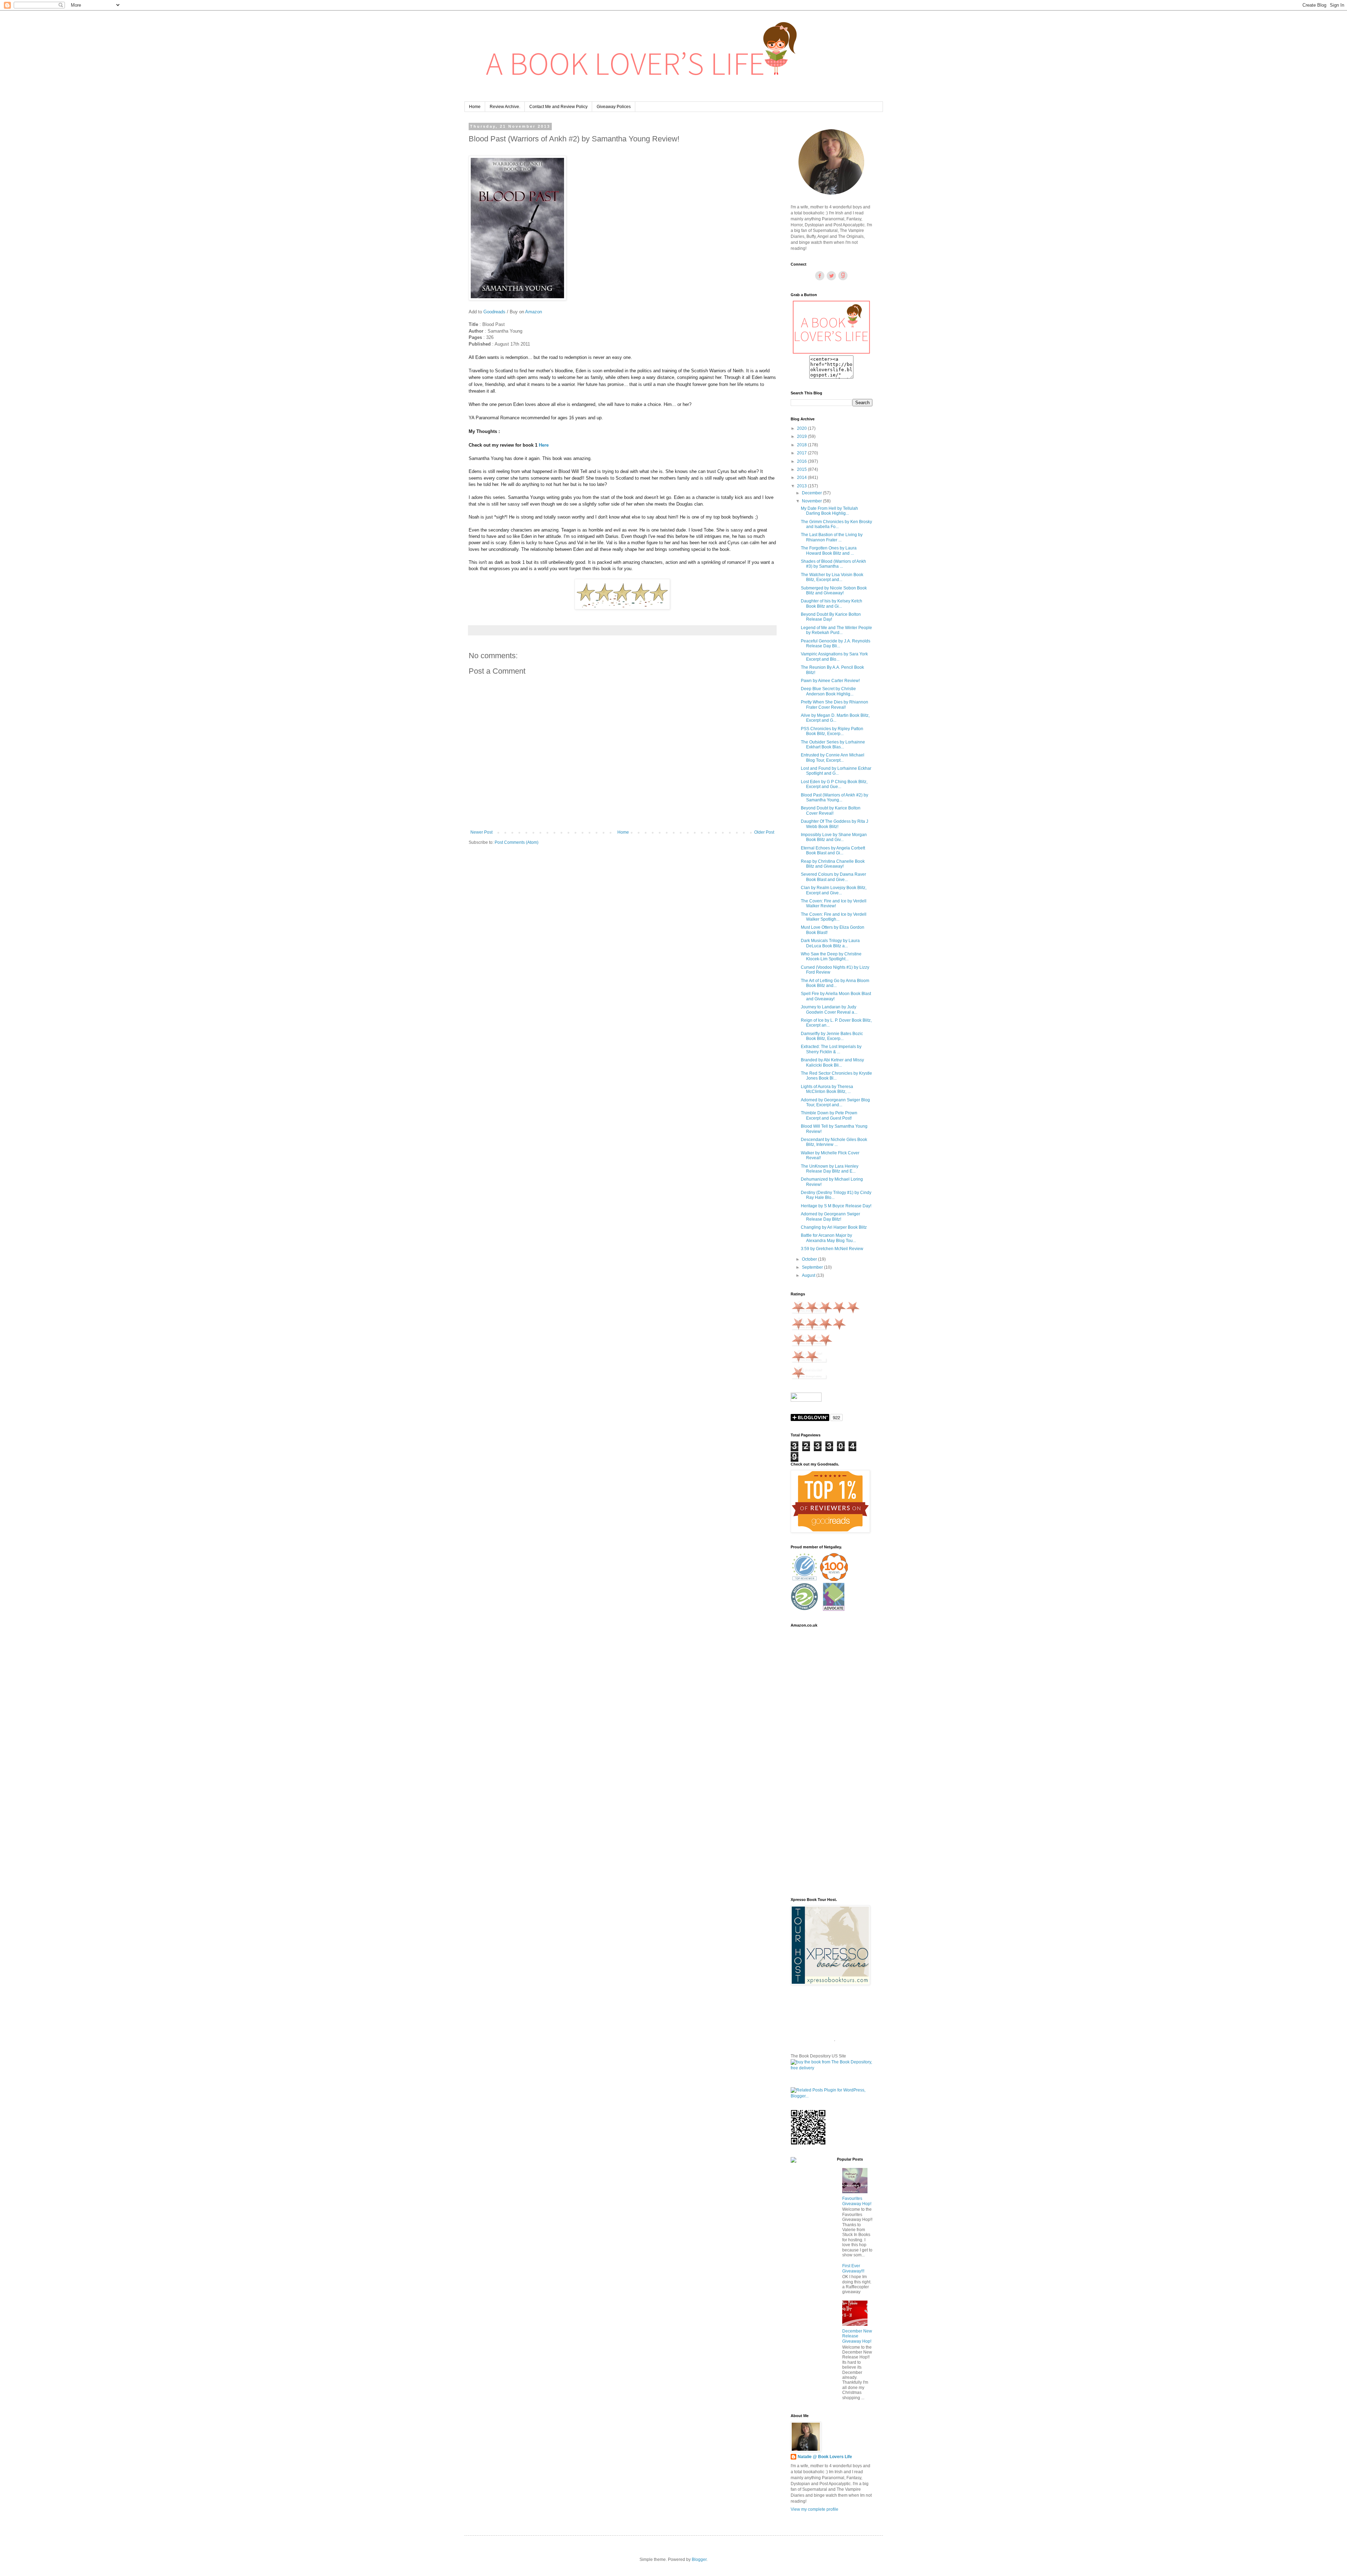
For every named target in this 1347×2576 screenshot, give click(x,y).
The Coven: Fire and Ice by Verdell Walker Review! (834, 903)
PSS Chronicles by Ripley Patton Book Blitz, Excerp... (832, 731)
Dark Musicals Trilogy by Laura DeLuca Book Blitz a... (830, 943)
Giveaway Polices (614, 107)
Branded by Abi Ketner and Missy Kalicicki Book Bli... (832, 1062)
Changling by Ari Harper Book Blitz (834, 1227)
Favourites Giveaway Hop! (857, 2201)
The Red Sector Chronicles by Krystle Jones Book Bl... (836, 1076)
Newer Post (481, 832)
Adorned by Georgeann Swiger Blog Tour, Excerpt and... (835, 1102)
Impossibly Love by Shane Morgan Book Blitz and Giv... (834, 837)
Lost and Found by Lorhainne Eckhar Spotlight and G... (836, 771)
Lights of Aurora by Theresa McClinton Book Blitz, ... (827, 1089)
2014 (802, 478)
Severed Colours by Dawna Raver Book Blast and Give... (833, 877)
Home (475, 107)
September (813, 1267)
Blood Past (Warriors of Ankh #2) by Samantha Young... (835, 798)
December (812, 493)
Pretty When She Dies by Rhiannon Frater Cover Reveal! (835, 705)
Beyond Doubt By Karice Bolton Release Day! (831, 617)
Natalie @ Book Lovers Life (825, 2457)
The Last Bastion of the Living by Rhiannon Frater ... (832, 537)
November (812, 501)
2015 (802, 469)
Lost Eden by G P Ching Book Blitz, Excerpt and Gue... (834, 784)
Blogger (699, 2560)
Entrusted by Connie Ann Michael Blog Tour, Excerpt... (833, 758)
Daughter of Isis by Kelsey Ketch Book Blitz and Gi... (832, 603)
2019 (802, 436)
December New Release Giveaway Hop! (857, 2336)
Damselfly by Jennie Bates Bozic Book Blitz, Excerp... (832, 1036)
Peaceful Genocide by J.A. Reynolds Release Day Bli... (836, 643)
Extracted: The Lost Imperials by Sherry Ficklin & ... (831, 1049)
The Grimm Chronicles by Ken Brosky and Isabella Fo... (836, 524)
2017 (802, 453)
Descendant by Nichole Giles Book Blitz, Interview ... (834, 1142)
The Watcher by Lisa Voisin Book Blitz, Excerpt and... (832, 577)
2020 (802, 428)
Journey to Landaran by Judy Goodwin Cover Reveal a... (829, 1009)
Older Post (764, 832)
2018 (802, 445)
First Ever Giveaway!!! (853, 2268)
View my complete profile (815, 2509)
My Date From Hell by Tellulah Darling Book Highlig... (829, 511)
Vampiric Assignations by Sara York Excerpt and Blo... (834, 656)
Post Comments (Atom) (517, 842)
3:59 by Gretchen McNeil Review (832, 1249)
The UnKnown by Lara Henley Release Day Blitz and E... (830, 1169)
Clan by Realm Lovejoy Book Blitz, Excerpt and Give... (834, 890)
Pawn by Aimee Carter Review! (830, 681)
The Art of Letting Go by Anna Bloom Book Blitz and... (835, 983)
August (809, 1275)
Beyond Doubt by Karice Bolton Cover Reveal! (831, 810)
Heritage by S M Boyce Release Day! (836, 1206)
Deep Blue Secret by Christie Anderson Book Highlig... (828, 691)
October (810, 1259)
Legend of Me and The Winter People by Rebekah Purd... (836, 630)
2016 (802, 461)
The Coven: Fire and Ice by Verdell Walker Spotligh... (834, 917)
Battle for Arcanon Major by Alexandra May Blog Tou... (828, 1238)
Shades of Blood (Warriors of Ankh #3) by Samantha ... (833, 564)
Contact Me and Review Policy (558, 107)
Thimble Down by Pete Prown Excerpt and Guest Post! (829, 1115)
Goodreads (495, 312)
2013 (802, 486)
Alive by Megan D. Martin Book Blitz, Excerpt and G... (835, 718)
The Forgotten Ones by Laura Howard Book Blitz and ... (829, 550)
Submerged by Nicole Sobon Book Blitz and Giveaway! (834, 590)
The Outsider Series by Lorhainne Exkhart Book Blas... (833, 745)
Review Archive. (505, 107)
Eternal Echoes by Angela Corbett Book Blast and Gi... (833, 850)
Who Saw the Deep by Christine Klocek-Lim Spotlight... (831, 956)
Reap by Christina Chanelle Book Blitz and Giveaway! (833, 864)
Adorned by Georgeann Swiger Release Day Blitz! (830, 1216)
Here (544, 445)
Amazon (534, 312)
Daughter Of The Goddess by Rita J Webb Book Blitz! (835, 824)
